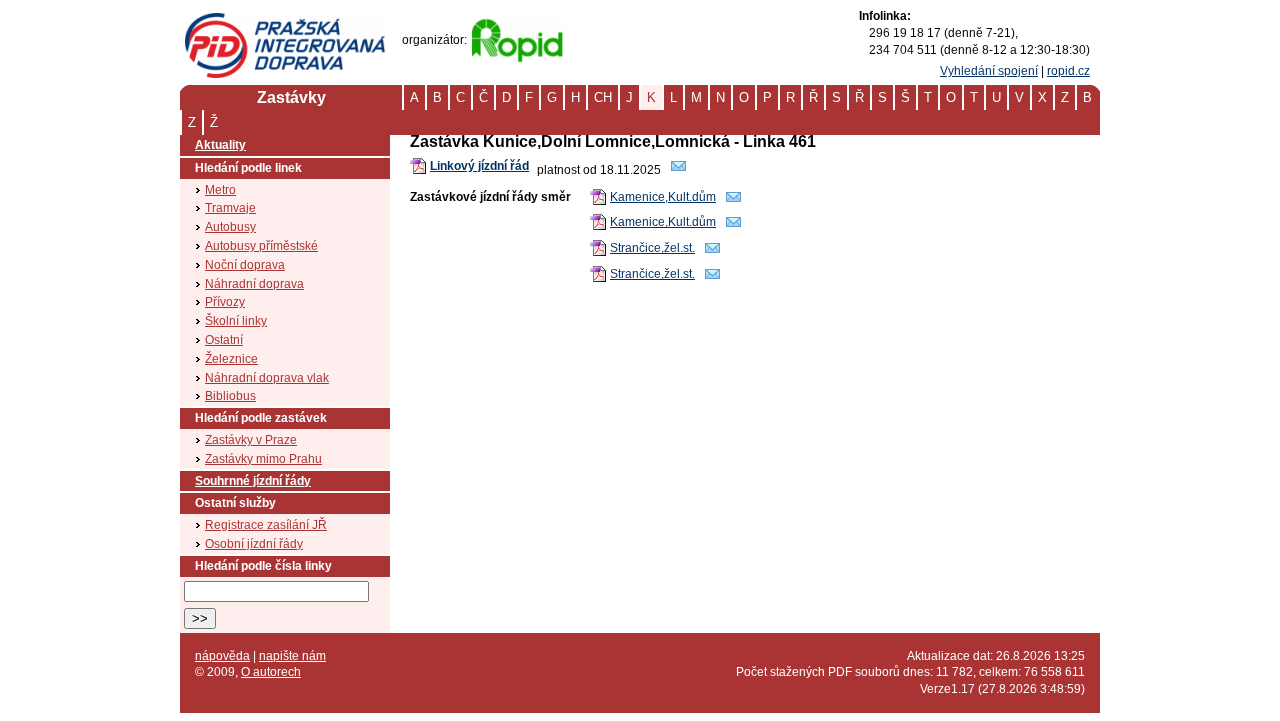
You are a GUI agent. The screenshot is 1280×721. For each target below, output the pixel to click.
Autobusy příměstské (261, 246)
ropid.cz (1068, 71)
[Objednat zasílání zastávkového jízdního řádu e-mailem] (734, 201)
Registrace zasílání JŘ (266, 525)
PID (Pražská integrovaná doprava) (284, 21)
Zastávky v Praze (251, 440)
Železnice (231, 359)
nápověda (222, 656)
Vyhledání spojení (989, 71)
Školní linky (236, 321)
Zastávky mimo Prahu (263, 459)
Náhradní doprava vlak (267, 378)
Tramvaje (230, 208)
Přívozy (225, 302)
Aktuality (220, 145)
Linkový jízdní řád (479, 166)
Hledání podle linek (248, 168)
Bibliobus (230, 396)
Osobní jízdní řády (254, 544)
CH (603, 97)
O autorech (271, 672)
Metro (220, 190)
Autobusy (230, 227)
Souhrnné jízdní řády (253, 481)
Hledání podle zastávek (261, 418)
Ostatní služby (235, 503)
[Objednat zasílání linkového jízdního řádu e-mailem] (679, 170)
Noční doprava (245, 265)
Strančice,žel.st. (652, 248)
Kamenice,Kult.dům (663, 197)
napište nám (292, 656)
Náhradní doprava (254, 284)
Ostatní (224, 340)
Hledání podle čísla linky (263, 566)
